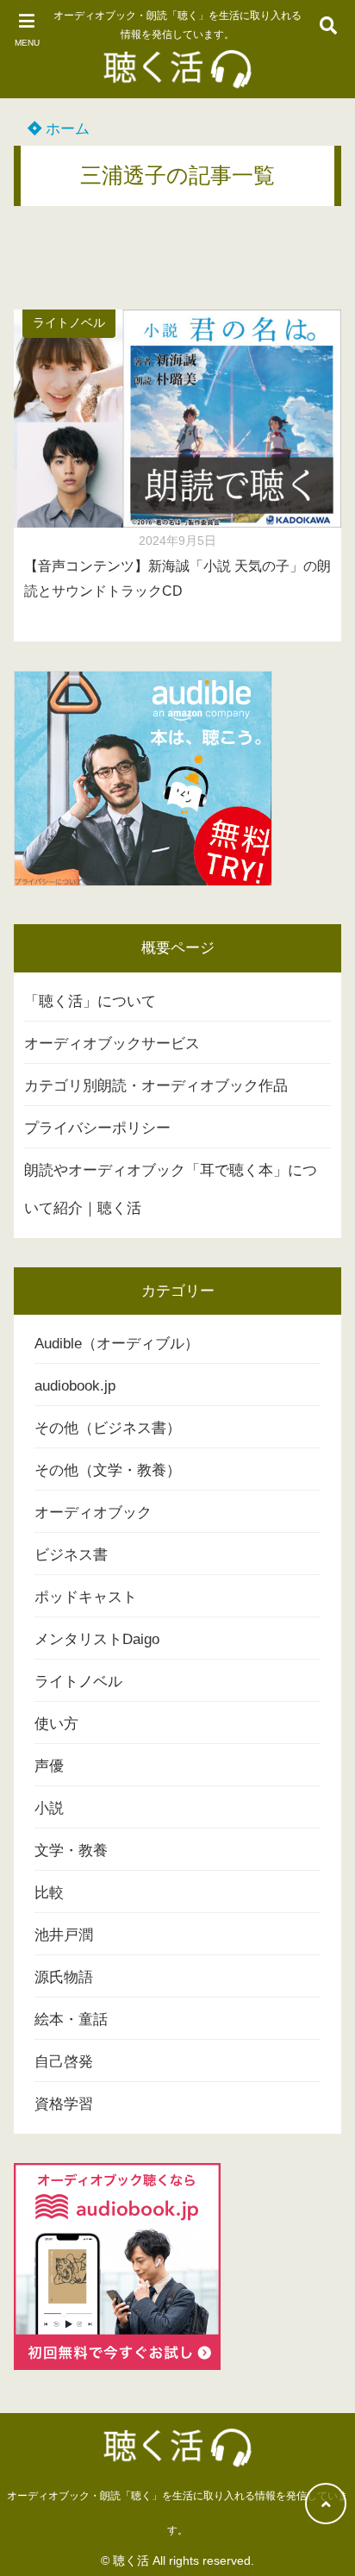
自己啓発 (64, 2062)
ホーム (65, 129)
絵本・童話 (71, 2020)
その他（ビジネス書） (108, 1428)
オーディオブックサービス (112, 1044)
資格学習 (64, 2104)
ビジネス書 (71, 1555)
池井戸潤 (64, 1935)
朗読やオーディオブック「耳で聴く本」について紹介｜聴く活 (171, 1189)
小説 (49, 1808)
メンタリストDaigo (97, 1639)
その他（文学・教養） (108, 1470)
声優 (49, 1766)
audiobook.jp (75, 1386)
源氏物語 (64, 1977)
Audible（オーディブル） (117, 1344)
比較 (49, 1893)
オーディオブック (93, 1513)
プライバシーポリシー (97, 1128)
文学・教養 (71, 1851)
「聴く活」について (90, 1001)
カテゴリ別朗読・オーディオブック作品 (156, 1086)
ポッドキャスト (86, 1597)
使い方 (56, 1724)
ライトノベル (69, 323)
